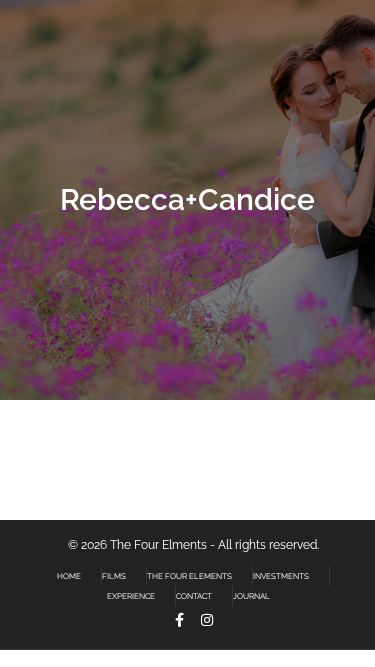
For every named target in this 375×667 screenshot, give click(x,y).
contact (194, 596)
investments (281, 576)
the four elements (189, 576)
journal (251, 596)
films (114, 576)
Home (69, 576)
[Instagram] (207, 620)
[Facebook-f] (179, 620)
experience (131, 596)
